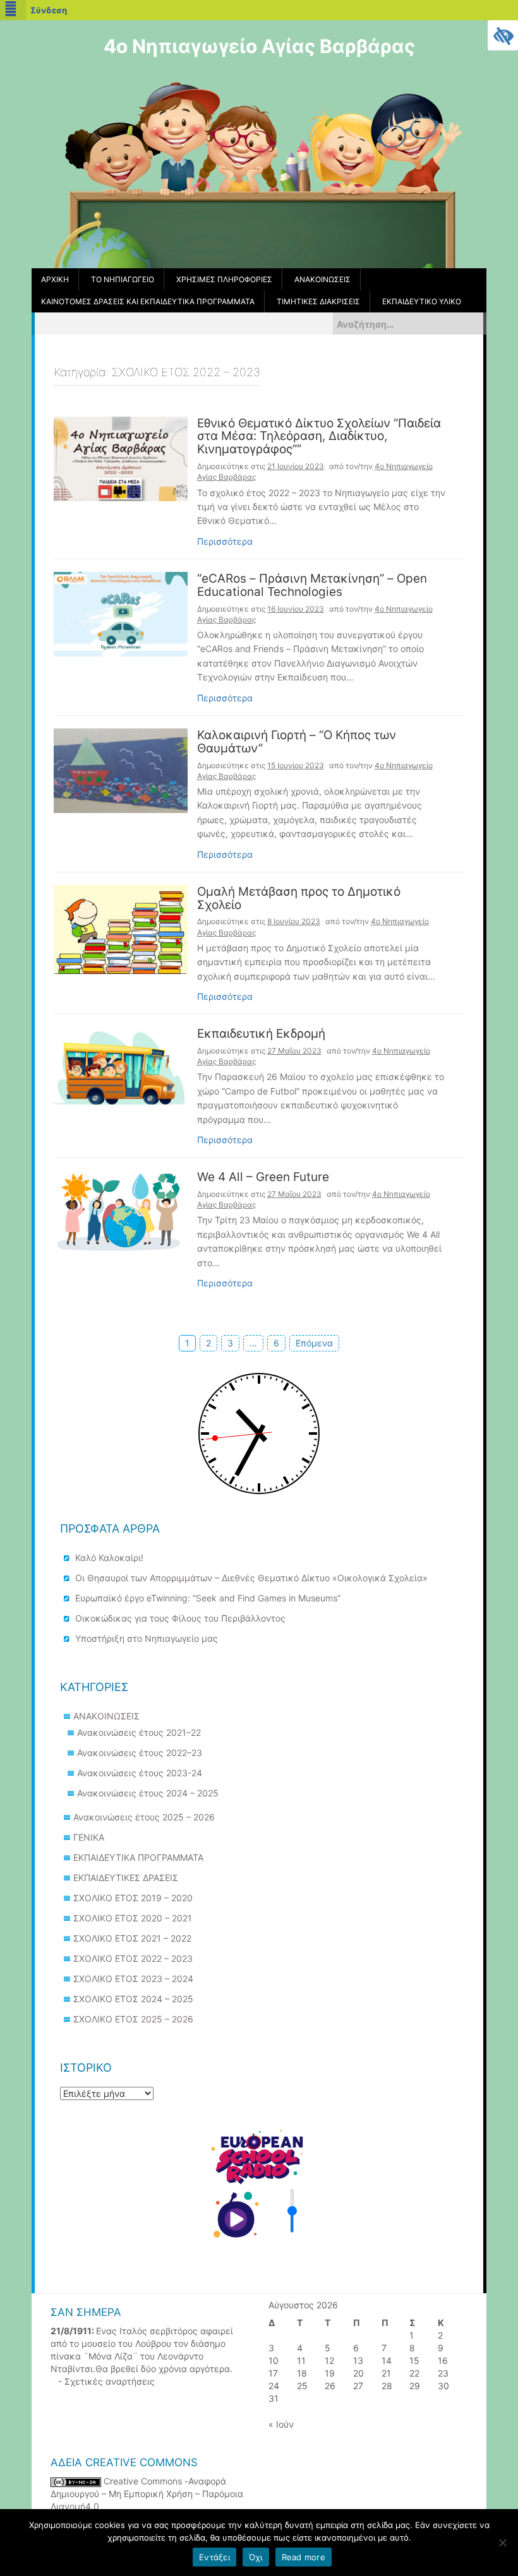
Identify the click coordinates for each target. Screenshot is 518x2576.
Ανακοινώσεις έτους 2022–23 (140, 1753)
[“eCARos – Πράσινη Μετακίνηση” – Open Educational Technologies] (121, 613)
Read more (304, 2557)
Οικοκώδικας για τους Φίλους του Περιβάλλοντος (180, 1618)
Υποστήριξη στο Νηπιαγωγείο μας (147, 1638)
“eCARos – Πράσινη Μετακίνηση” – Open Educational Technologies (312, 586)
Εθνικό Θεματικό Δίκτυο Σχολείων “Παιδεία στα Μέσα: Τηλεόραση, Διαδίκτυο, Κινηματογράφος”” (319, 437)
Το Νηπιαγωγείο (123, 279)
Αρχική (55, 279)
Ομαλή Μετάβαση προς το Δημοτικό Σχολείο (299, 899)
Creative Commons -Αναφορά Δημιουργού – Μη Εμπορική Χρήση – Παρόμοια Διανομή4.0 (147, 2494)
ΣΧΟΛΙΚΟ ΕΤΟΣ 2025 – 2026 (133, 2019)
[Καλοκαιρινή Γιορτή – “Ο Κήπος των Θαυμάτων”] (121, 770)
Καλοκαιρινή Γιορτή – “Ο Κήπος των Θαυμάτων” (297, 742)
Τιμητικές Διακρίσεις (318, 301)
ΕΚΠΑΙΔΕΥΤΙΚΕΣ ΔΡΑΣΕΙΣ (126, 1878)
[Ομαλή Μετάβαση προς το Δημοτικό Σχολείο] (121, 928)
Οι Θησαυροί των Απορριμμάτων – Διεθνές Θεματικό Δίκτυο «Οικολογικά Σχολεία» (251, 1578)
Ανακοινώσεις (322, 279)
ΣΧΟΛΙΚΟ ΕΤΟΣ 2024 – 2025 (133, 1999)
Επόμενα (314, 1343)
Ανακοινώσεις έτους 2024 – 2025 (148, 1793)
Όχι (256, 2557)
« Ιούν (281, 2424)
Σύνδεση (49, 10)
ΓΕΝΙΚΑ (89, 1837)
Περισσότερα (225, 541)
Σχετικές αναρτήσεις (110, 2381)
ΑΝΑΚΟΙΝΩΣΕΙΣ (106, 1716)
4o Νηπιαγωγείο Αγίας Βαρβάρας (259, 46)
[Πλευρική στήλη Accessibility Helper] (503, 35)
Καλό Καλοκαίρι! (109, 1558)
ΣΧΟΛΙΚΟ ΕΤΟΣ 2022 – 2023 (133, 1958)
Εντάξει (214, 2557)
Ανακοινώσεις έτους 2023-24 (140, 1773)
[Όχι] (502, 2543)
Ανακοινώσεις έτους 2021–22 (139, 1732)
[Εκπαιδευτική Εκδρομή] (121, 1066)
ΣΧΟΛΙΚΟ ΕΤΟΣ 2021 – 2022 (132, 1938)
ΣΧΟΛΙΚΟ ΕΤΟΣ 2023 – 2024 (133, 1979)
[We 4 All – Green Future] (121, 1211)
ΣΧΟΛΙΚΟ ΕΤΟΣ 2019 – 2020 (133, 1898)
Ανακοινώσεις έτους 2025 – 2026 (144, 1817)
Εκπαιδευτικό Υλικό (422, 301)
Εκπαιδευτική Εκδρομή (261, 1034)
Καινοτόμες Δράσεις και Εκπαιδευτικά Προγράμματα (148, 301)
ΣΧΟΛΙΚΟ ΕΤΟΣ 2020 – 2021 (133, 1918)
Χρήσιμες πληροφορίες (224, 279)
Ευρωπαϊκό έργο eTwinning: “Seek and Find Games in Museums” (208, 1598)
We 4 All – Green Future (263, 1178)
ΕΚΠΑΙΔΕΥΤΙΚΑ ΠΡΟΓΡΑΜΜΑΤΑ (138, 1857)
